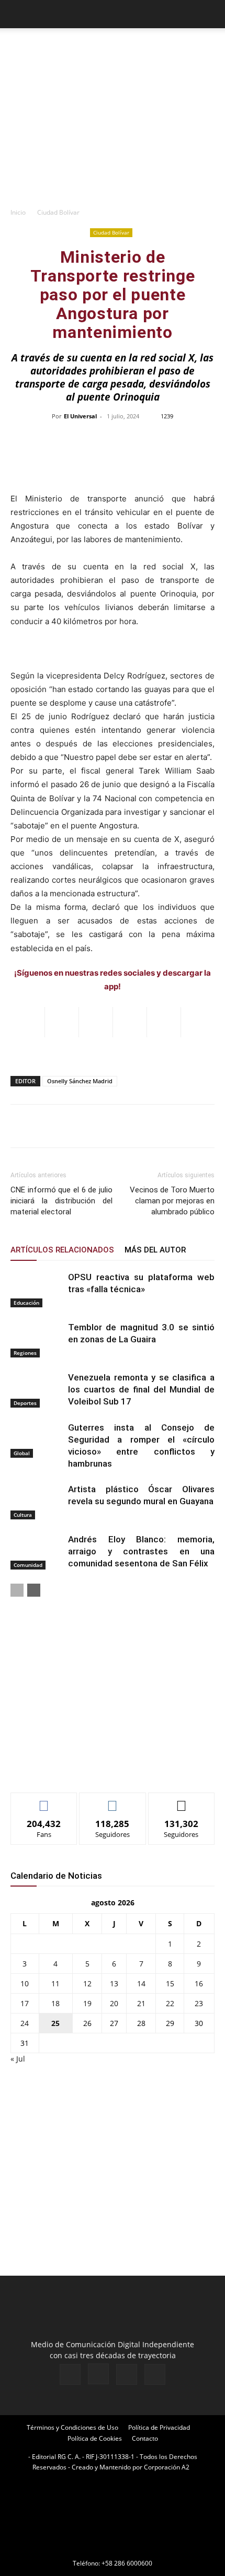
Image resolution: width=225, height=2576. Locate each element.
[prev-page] (17, 1590)
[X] (127, 2374)
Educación (26, 1303)
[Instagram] (98, 2374)
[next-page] (34, 1590)
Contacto (145, 2438)
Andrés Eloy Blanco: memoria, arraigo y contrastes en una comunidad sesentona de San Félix (141, 1551)
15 (170, 1983)
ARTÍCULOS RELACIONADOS (62, 1250)
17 (25, 2003)
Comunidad (28, 1565)
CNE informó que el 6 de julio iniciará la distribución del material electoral (61, 1201)
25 (55, 2023)
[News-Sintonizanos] (89, 1767)
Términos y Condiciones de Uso (72, 2427)
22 (170, 2003)
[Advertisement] (113, 131)
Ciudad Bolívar (58, 212)
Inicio (18, 212)
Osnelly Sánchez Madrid (80, 1081)
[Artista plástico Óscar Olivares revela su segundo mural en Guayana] (37, 1501)
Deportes (25, 1403)
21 (141, 2003)
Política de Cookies (95, 2438)
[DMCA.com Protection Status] (113, 2549)
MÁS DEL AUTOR (155, 1250)
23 (199, 2003)
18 (55, 2003)
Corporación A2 (167, 2467)
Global (22, 1453)
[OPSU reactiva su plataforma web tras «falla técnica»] (37, 1289)
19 (87, 2003)
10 (25, 1983)
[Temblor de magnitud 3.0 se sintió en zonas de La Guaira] (37, 1339)
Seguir (113, 1801)
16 (199, 1983)
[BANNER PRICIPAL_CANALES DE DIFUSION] (113, 47)
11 (55, 1983)
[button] (18, 14)
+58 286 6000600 (127, 2563)
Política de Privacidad (159, 2427)
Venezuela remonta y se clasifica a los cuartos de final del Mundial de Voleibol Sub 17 (141, 1389)
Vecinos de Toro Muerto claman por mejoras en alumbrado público (172, 1201)
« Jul (18, 2059)
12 (87, 1983)
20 (114, 2003)
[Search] (210, 14)
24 (25, 2023)
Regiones (25, 1353)
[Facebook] (70, 2374)
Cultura (23, 1515)
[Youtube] (155, 2374)
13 (114, 1983)
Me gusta (44, 1801)
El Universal (80, 416)
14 (141, 1983)
